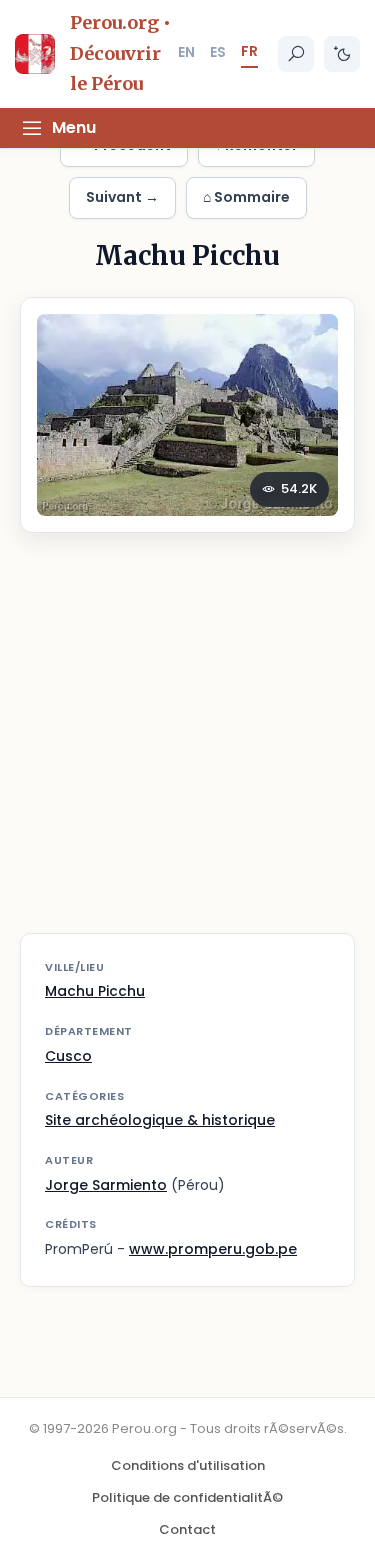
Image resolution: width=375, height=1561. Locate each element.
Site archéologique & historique (160, 1120)
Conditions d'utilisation (188, 1465)
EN (186, 52)
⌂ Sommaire (246, 197)
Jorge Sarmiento (106, 1185)
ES (218, 52)
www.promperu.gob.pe (213, 1249)
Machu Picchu (95, 991)
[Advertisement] (187, 745)
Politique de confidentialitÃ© (187, 1497)
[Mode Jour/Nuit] (342, 54)
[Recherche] (296, 54)
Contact (187, 1529)
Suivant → (122, 197)
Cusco (68, 1056)
